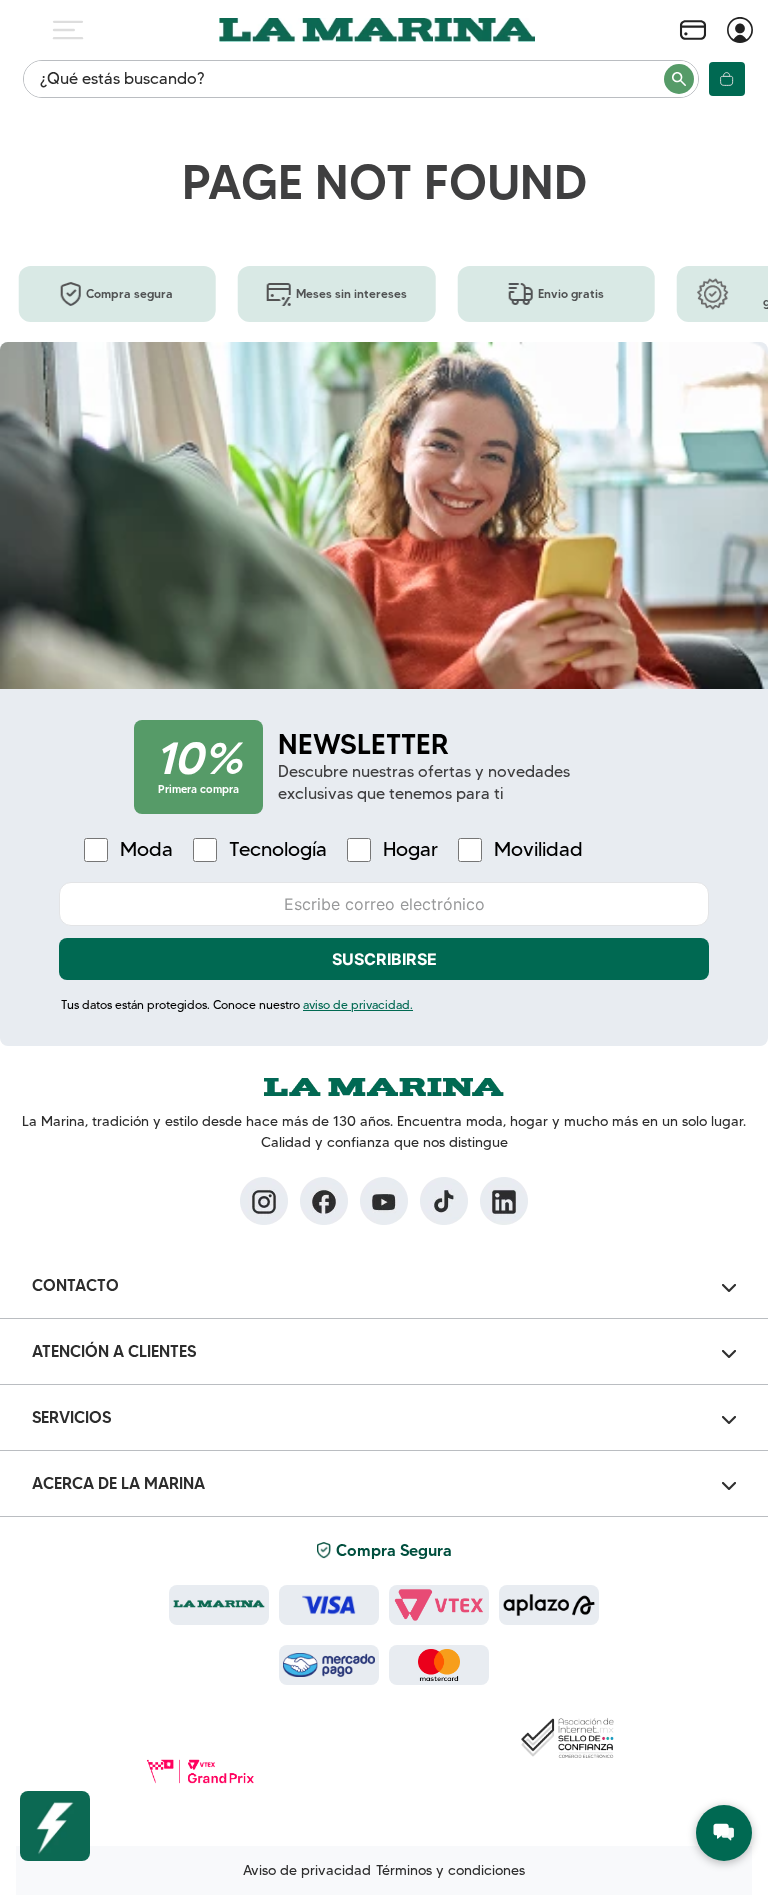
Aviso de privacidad (307, 1870)
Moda (146, 849)
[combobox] (361, 79)
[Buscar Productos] (680, 79)
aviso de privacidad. (358, 1004)
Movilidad (538, 849)
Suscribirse (384, 959)
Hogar (410, 849)
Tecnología (278, 849)
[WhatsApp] (724, 1833)
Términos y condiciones (450, 1870)
